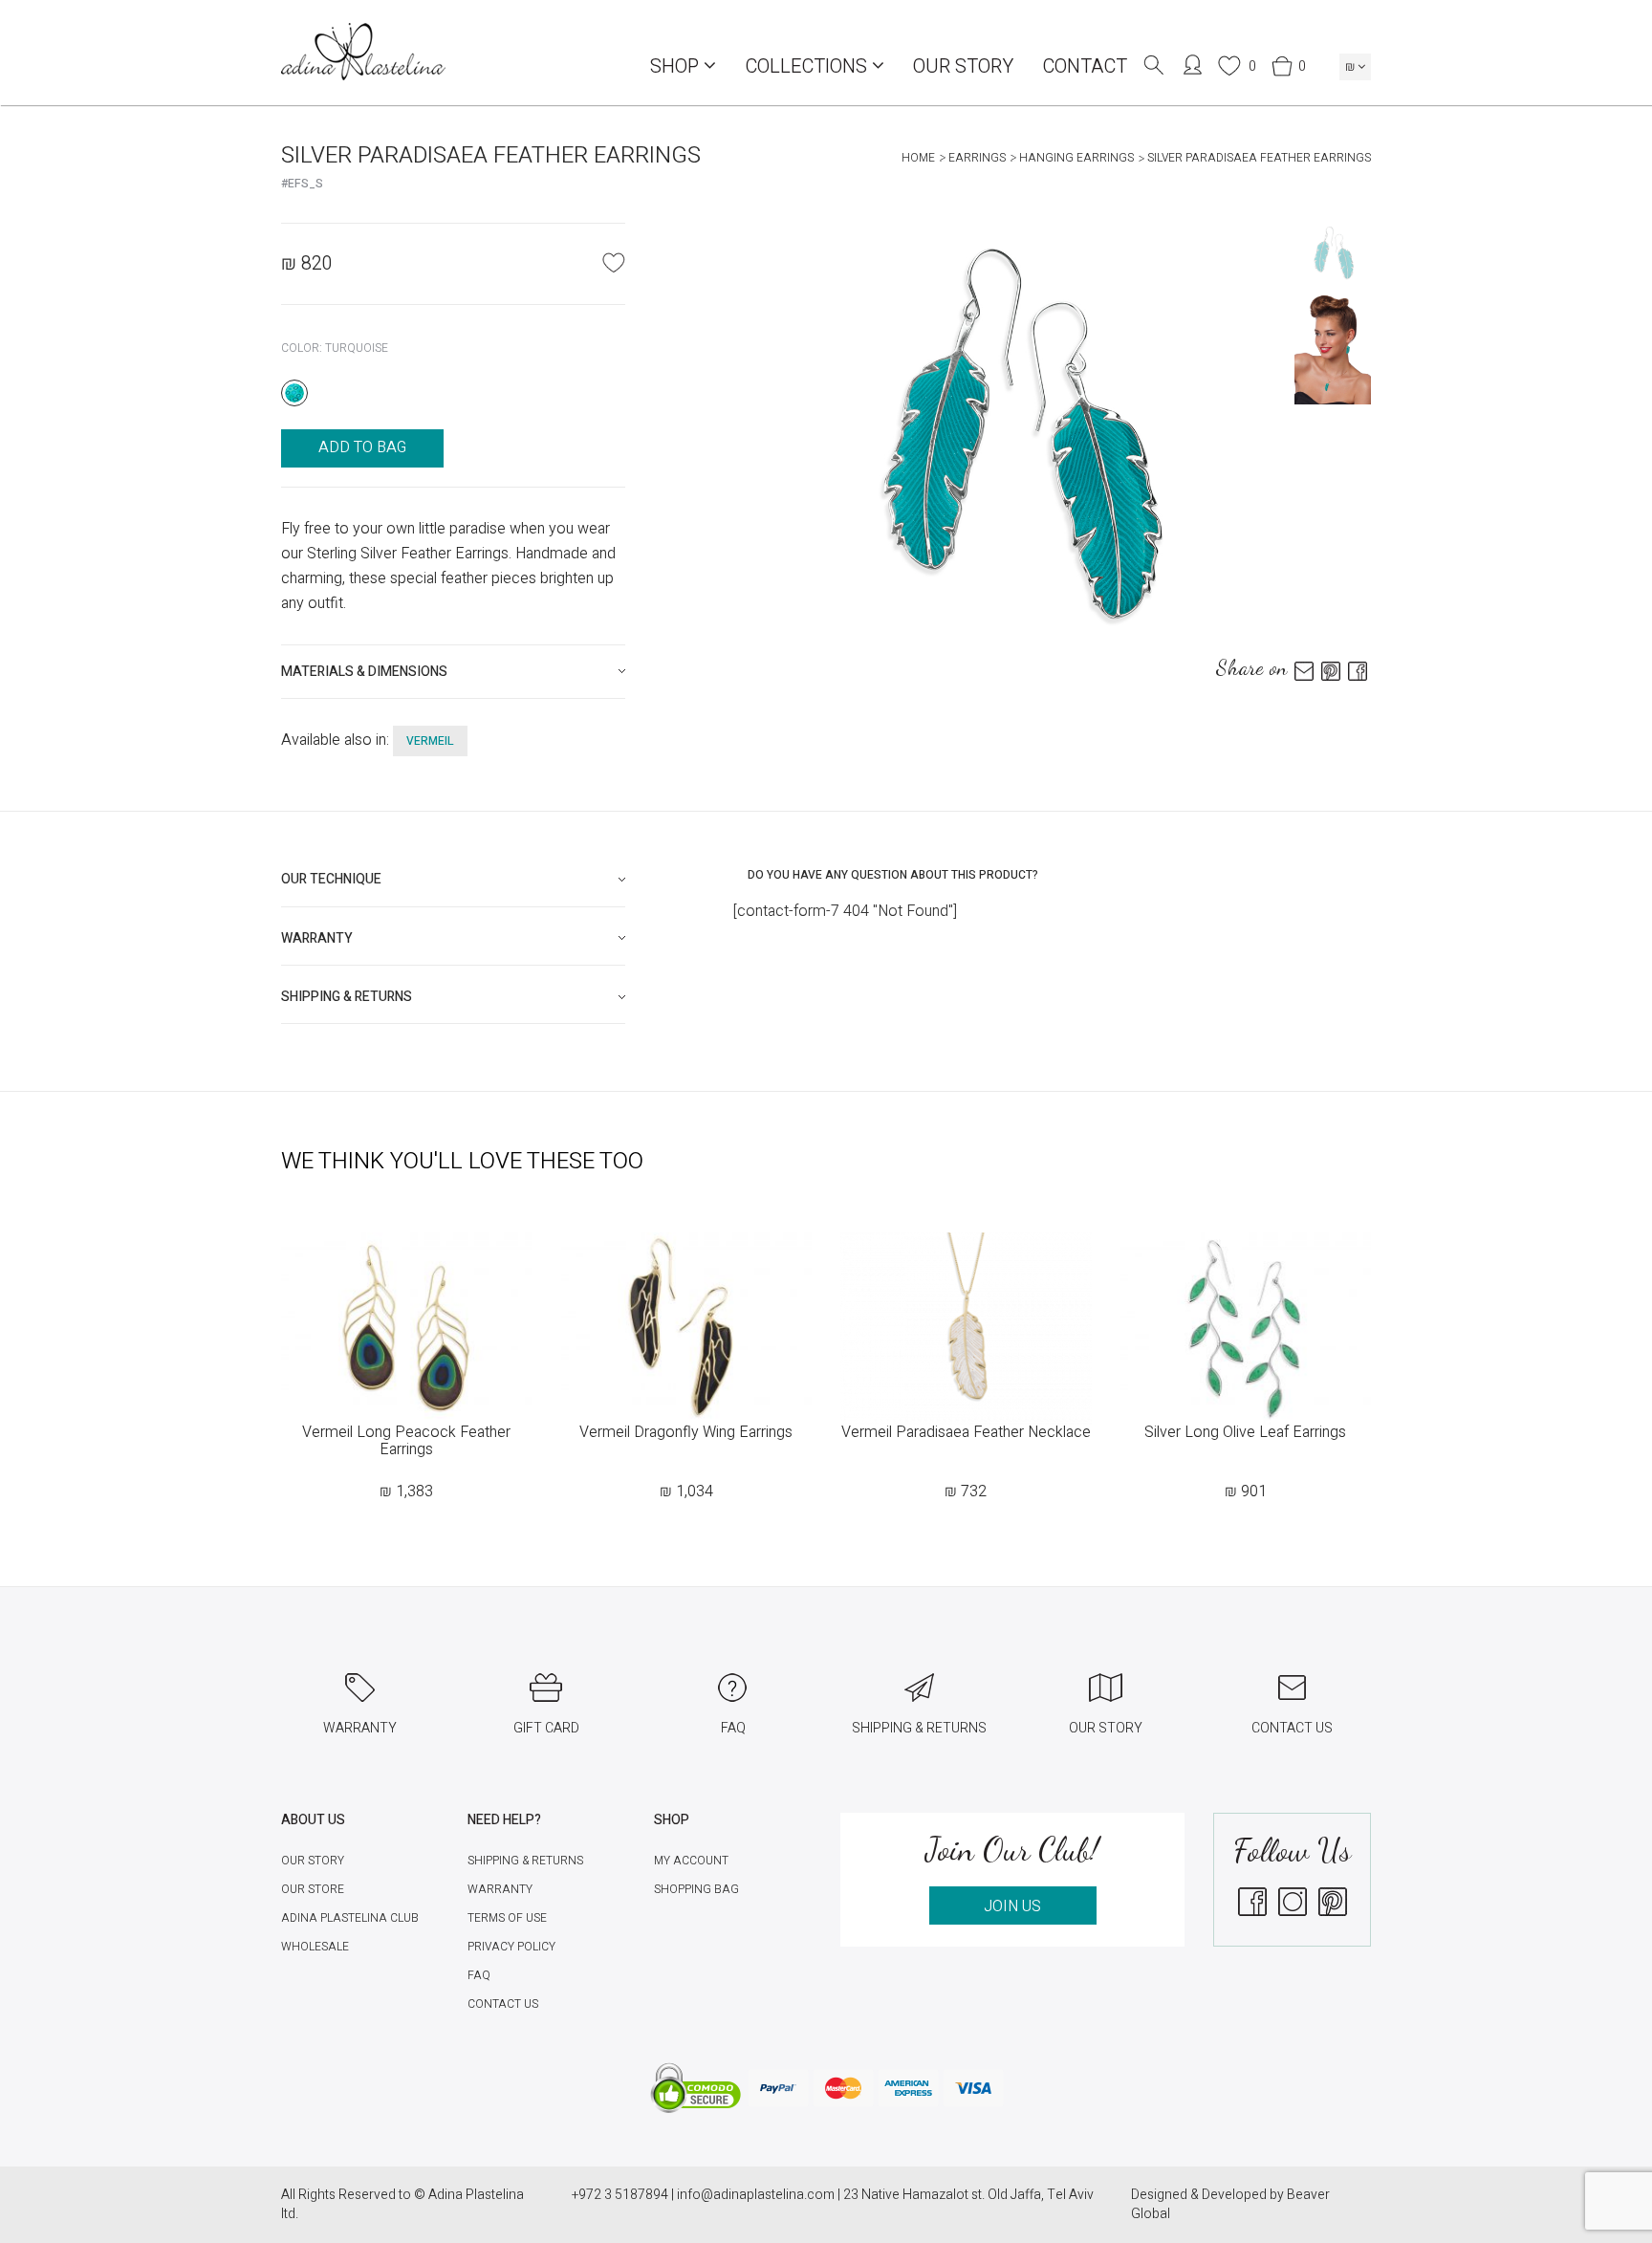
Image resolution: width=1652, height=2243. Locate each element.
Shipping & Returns (525, 1861)
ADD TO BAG (362, 447)
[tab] (453, 672)
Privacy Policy (511, 1947)
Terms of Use (507, 1918)
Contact (1085, 66)
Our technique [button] (331, 879)
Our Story (963, 66)
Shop (677, 66)
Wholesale (315, 1947)
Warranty (500, 1889)
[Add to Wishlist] (614, 262)
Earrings (977, 158)
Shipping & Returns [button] (347, 997)
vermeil (430, 741)
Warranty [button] (317, 938)
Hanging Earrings (1076, 158)
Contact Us (503, 2004)
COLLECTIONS (808, 66)
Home (918, 158)
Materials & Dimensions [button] (364, 672)
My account (691, 1861)
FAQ (479, 1975)
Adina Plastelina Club (350, 1918)
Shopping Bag (696, 1889)
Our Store (313, 1889)
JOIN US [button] (1012, 1906)
